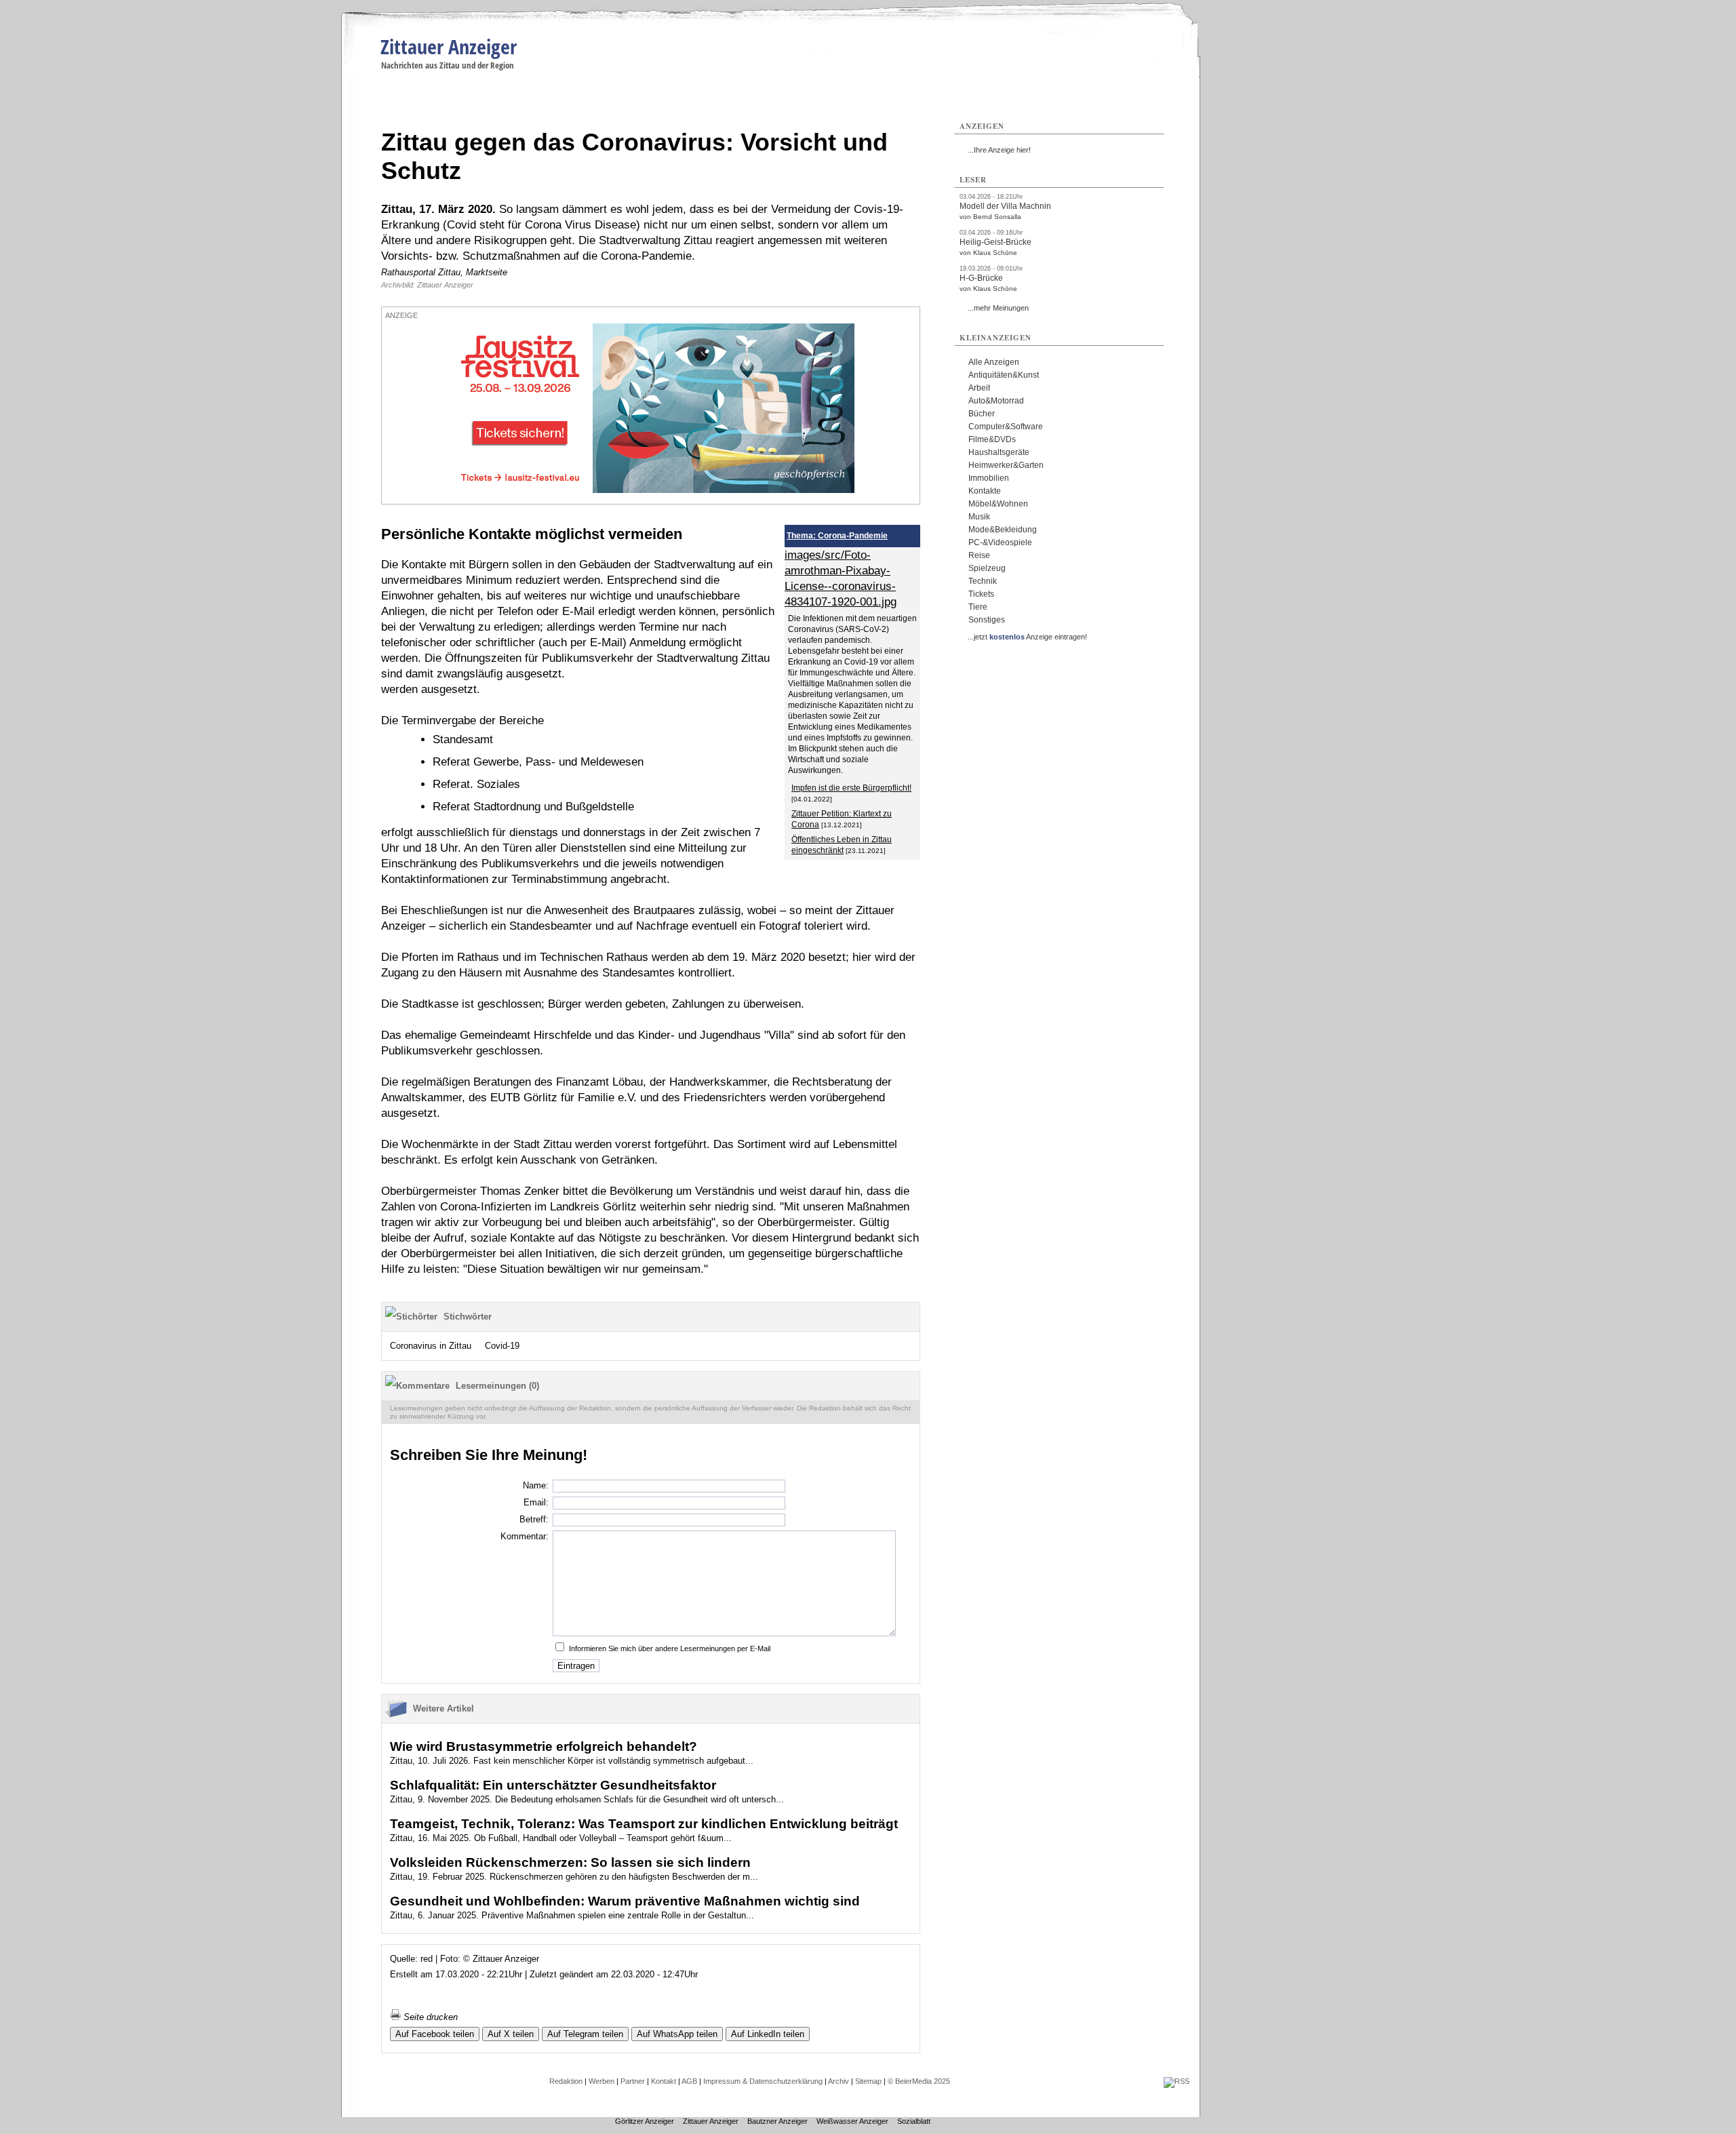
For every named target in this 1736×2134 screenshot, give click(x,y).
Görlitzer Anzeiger (645, 2121)
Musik (979, 517)
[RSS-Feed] (1177, 2081)
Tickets (981, 594)
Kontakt (664, 2081)
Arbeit (979, 388)
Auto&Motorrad (996, 401)
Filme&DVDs (992, 439)
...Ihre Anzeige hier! (999, 150)
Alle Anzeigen (994, 362)
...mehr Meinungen (998, 308)
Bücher (982, 414)
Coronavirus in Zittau (431, 1346)
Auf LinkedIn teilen (768, 2034)
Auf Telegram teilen (585, 2034)
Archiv (839, 2081)
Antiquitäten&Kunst (1004, 375)
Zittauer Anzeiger (449, 46)
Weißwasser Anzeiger (852, 2121)
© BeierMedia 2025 (919, 2081)
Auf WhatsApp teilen (677, 2034)
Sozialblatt (914, 2121)
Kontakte (985, 491)
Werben (601, 2081)
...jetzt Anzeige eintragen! (1027, 637)
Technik (983, 581)
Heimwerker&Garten (1006, 465)
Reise (979, 555)
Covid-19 (502, 1346)
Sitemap (868, 2081)
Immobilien (989, 478)
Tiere (978, 607)
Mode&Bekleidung (1003, 530)
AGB (689, 2081)
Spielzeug (987, 568)
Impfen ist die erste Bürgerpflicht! (851, 788)
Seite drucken (429, 2017)
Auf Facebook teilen (435, 2034)
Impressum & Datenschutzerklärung (763, 2081)
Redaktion (566, 2081)
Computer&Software (1006, 427)
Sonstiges (987, 620)
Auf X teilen (511, 2034)
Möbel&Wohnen (998, 504)
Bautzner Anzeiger (777, 2121)
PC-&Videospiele (1000, 542)
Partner (633, 2081)
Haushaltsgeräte (999, 452)
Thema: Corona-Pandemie (837, 536)
